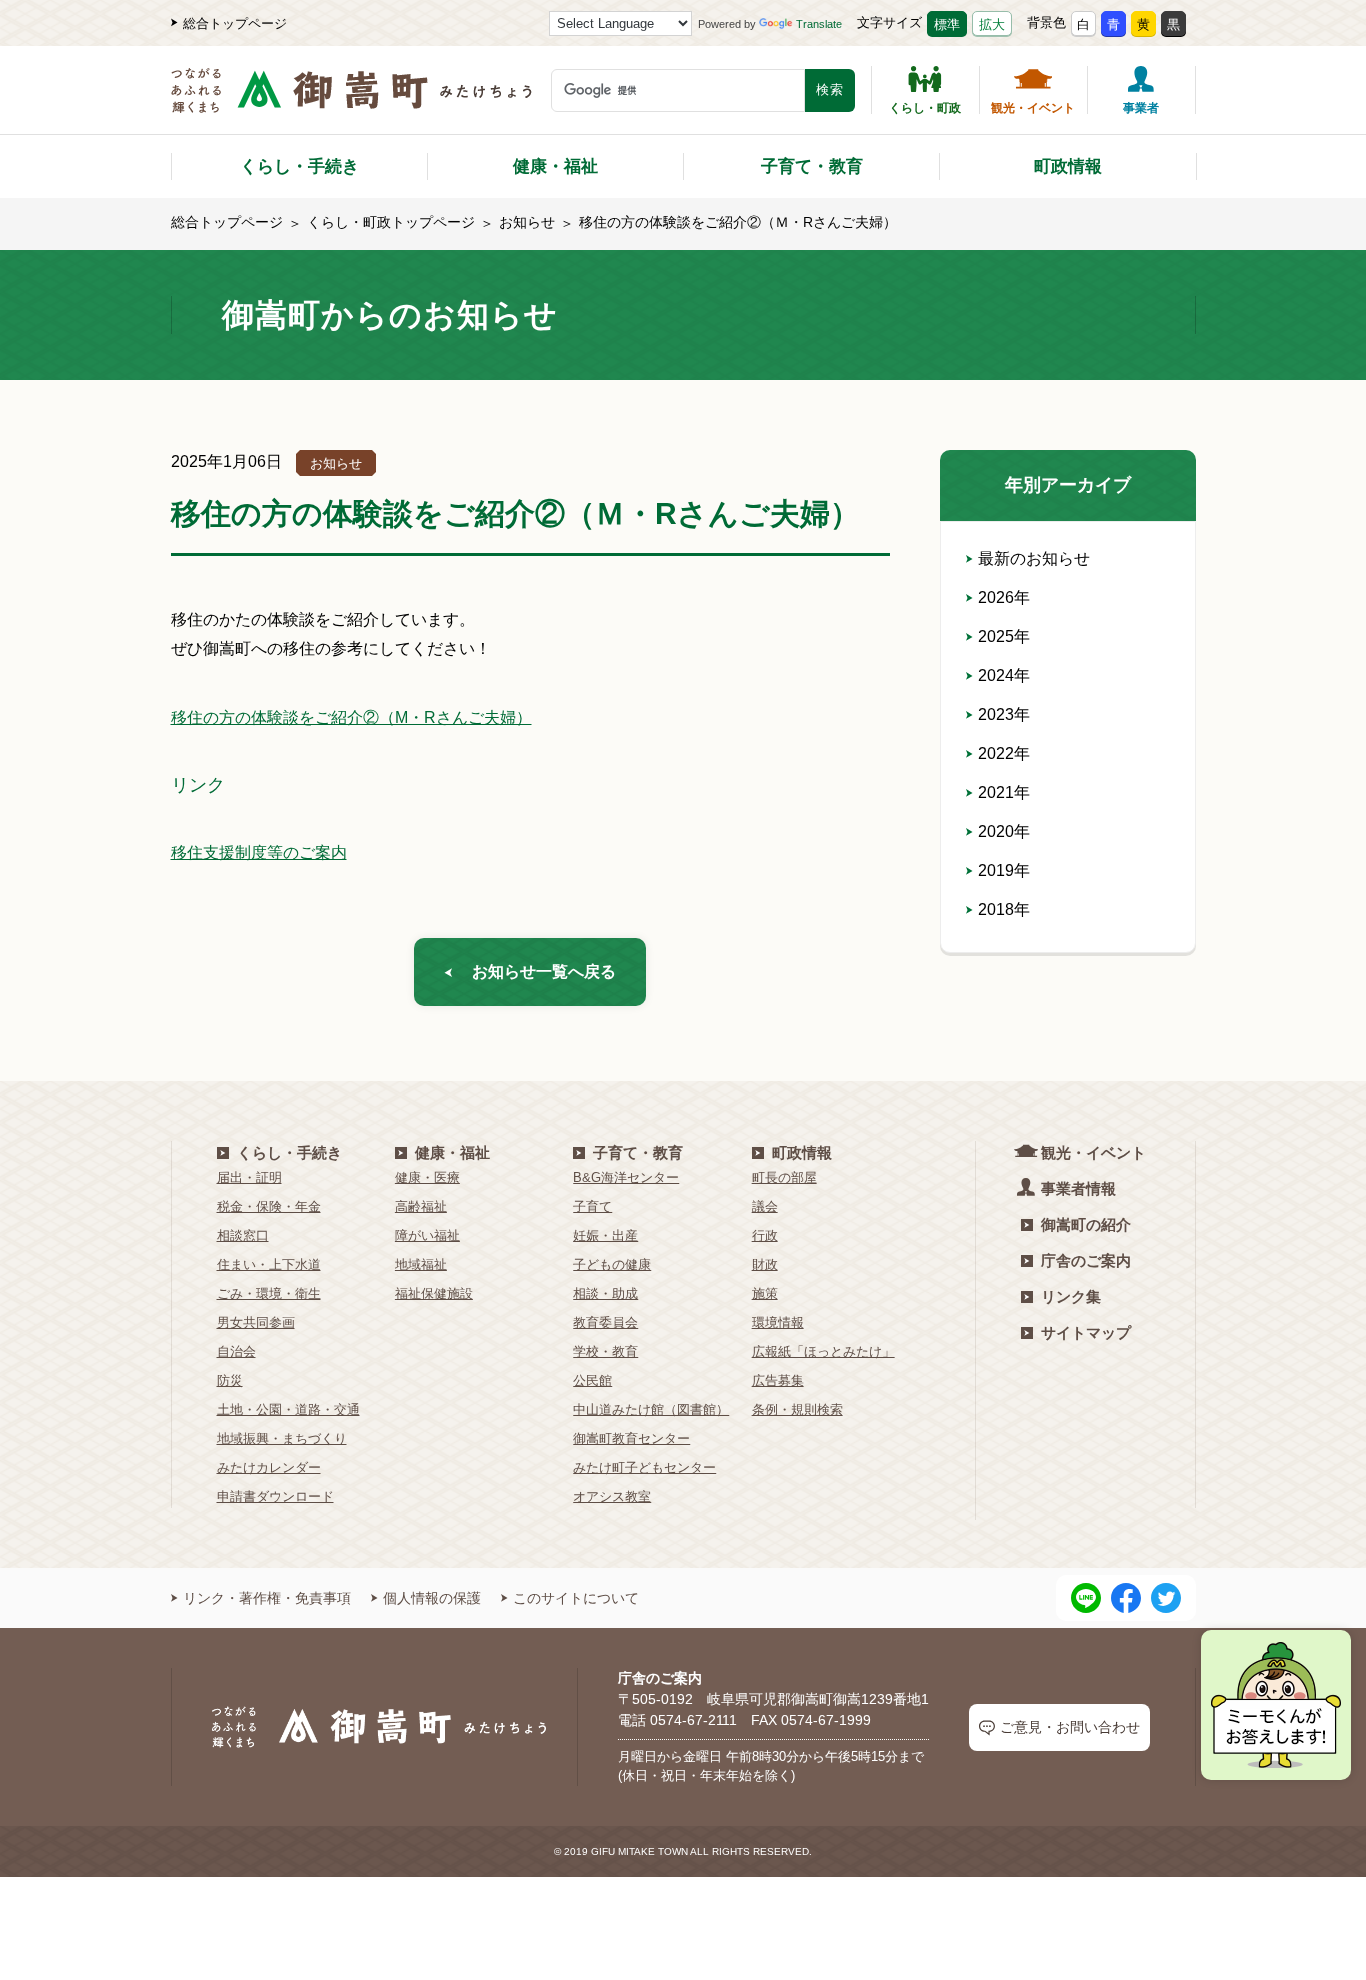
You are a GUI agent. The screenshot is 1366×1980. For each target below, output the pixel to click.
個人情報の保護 (432, 1598)
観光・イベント (1033, 107)
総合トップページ (235, 23)
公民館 (592, 1380)
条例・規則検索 (797, 1409)
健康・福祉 (555, 166)
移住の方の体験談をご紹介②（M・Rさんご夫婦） (351, 717)
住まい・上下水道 (269, 1264)
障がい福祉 (427, 1235)
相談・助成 (605, 1293)
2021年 (1004, 792)
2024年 (1004, 675)
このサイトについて (576, 1598)
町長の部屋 (784, 1177)
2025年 (1004, 636)
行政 (765, 1235)
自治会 (236, 1351)
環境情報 (778, 1322)
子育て (592, 1206)
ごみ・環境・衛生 (269, 1293)
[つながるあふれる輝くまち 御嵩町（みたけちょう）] (351, 100)
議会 (765, 1206)
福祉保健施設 (434, 1293)
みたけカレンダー (269, 1467)
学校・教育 (605, 1351)
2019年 (1004, 870)
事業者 (1141, 107)
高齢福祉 (421, 1206)
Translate (819, 24)
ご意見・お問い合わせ (1070, 1727)
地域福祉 (421, 1264)
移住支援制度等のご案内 (259, 852)
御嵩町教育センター (631, 1438)
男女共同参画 (256, 1322)
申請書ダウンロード (275, 1496)
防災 (230, 1380)
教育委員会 (605, 1322)
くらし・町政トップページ (391, 222)
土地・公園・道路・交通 (288, 1409)
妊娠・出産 (605, 1235)
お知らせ (527, 222)
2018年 (1004, 909)
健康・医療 (427, 1177)
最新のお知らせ (1034, 558)
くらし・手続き (299, 166)
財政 (765, 1264)
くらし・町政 (925, 107)
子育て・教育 (812, 166)
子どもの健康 (612, 1264)
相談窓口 (243, 1235)
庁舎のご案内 (1086, 1260)
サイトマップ (1086, 1332)
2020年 (1004, 831)
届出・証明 (249, 1177)
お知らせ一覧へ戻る (544, 971)
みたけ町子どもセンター (644, 1467)
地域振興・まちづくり (282, 1438)
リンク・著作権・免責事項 (267, 1598)
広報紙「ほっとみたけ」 (823, 1351)
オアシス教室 (612, 1496)
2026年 (1004, 597)
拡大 (992, 24)
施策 (765, 1293)
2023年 (1004, 714)
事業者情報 (1078, 1188)
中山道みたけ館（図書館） (651, 1409)
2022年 (1004, 753)
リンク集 (1071, 1296)
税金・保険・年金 (269, 1206)
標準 (947, 24)
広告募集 (778, 1380)
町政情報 (1068, 166)
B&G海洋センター (626, 1177)
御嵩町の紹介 (1086, 1224)
